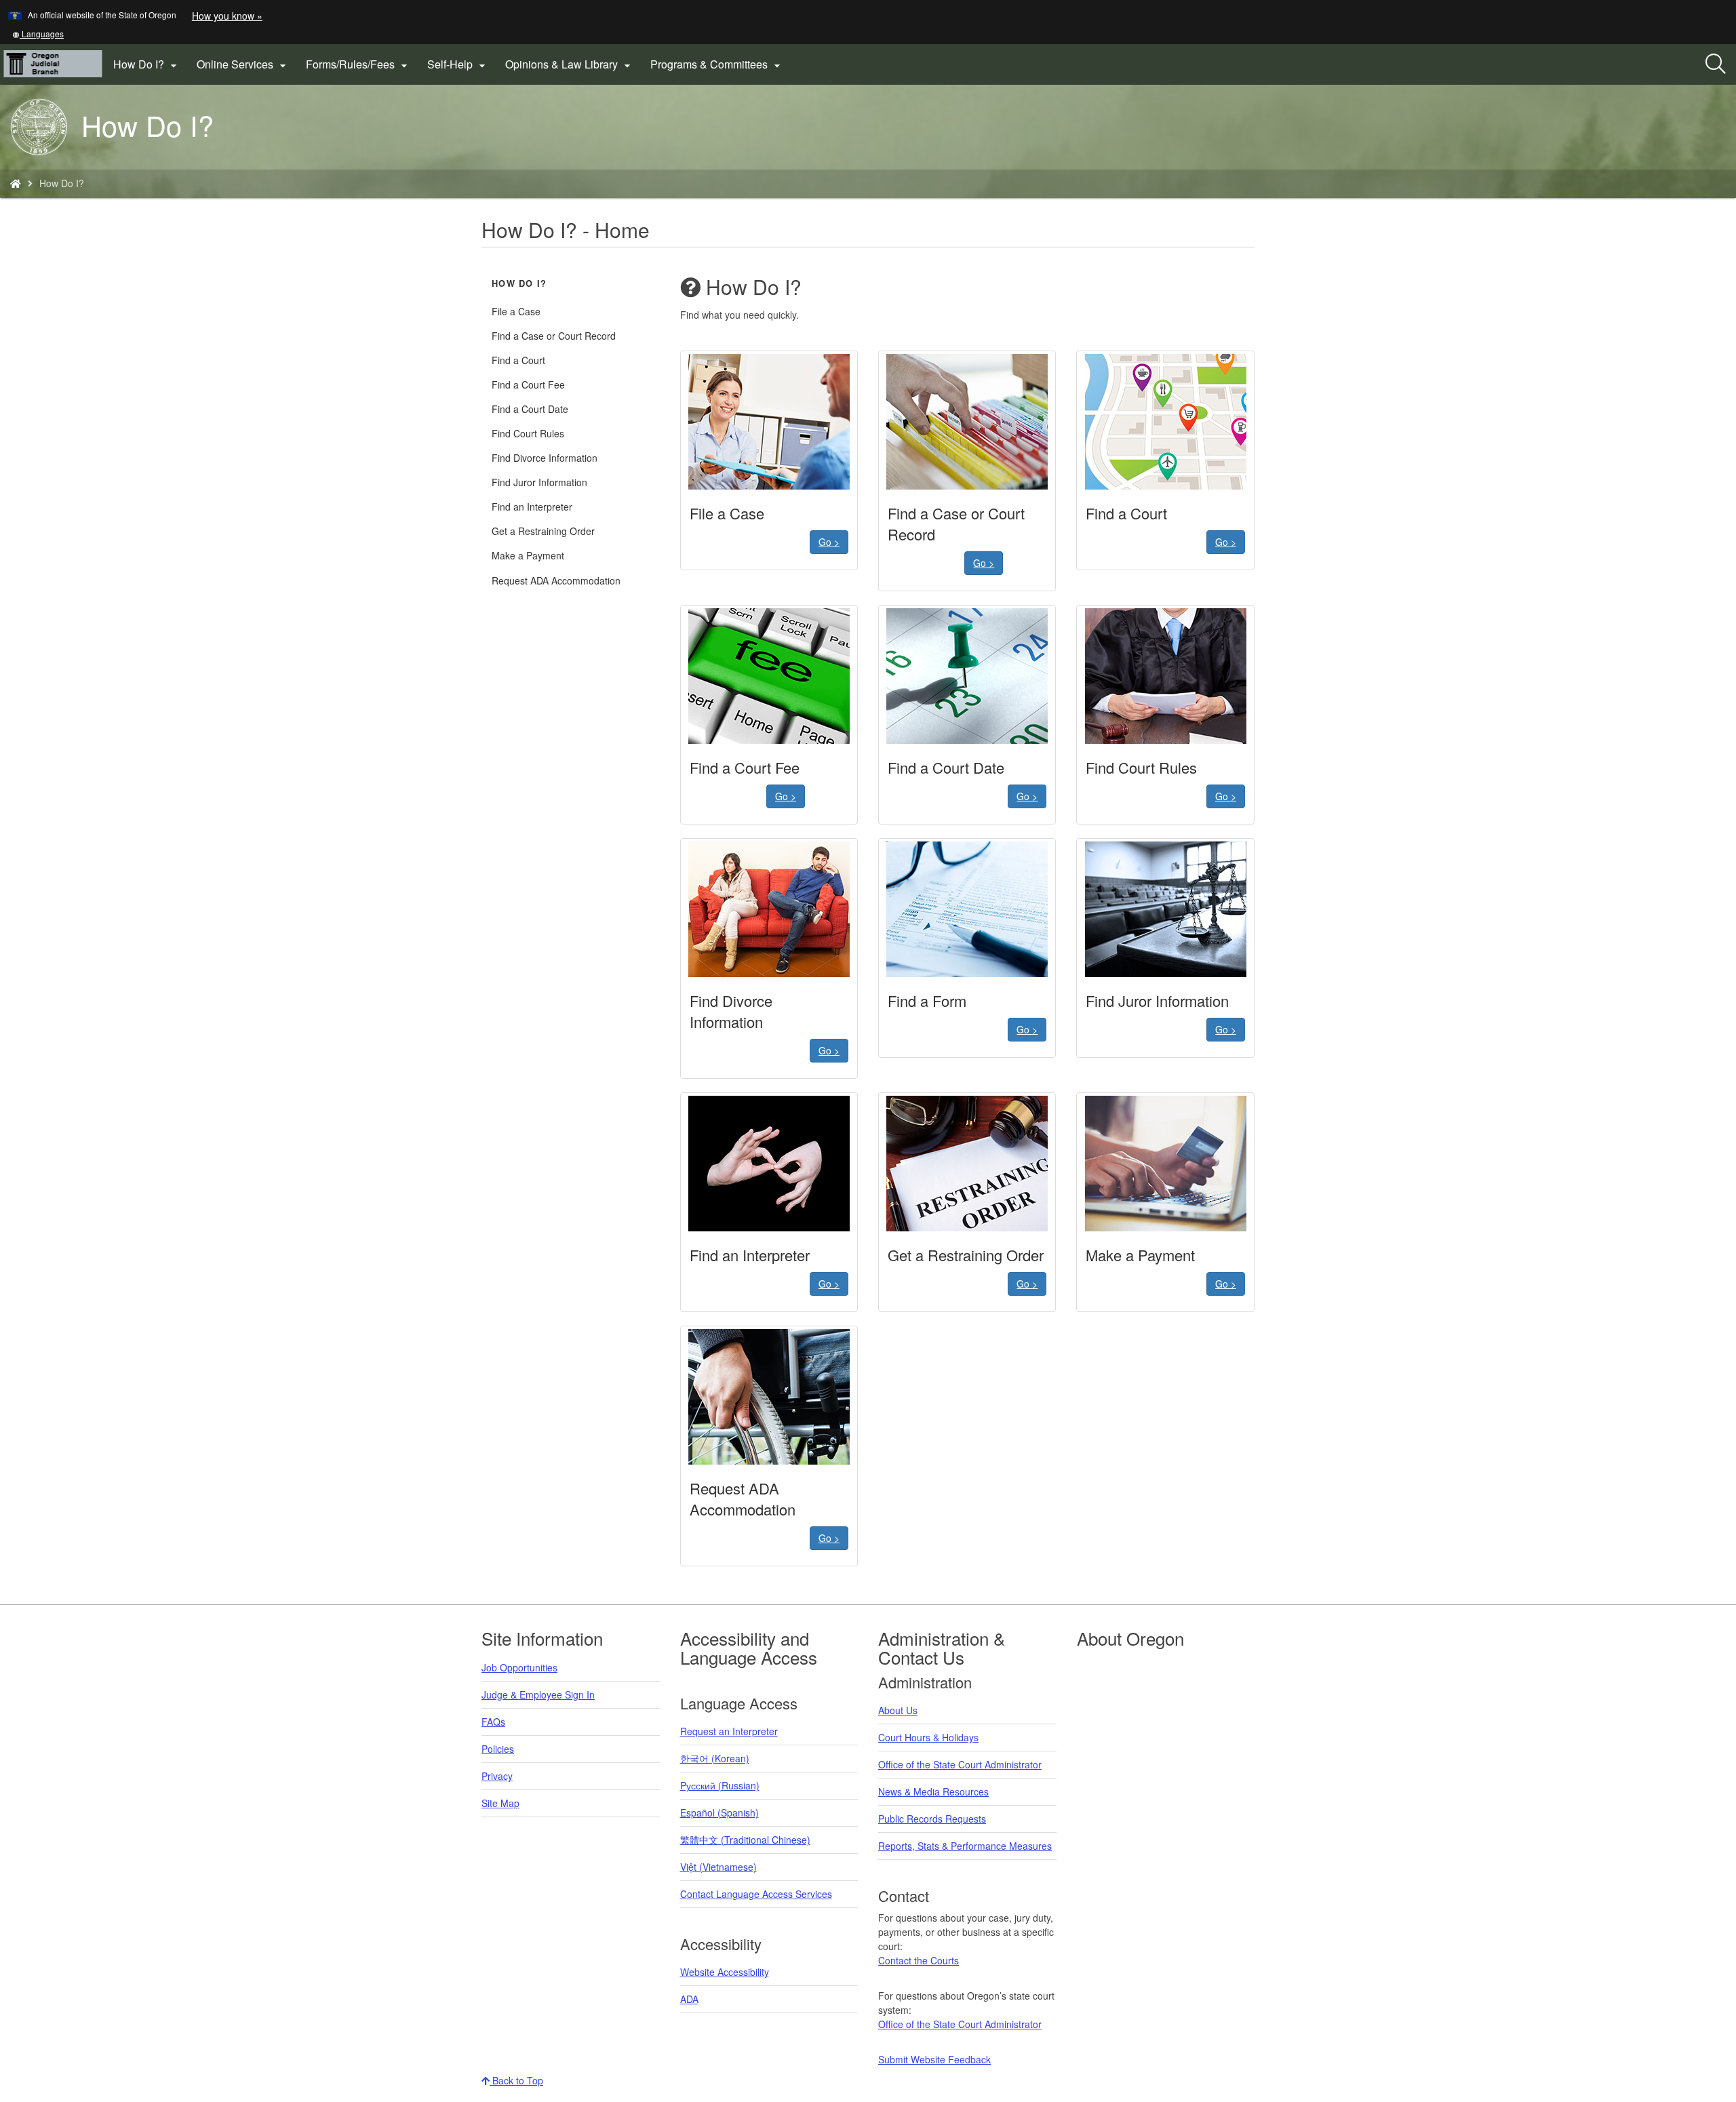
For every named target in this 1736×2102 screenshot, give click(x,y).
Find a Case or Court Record (554, 336)
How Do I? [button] (147, 64)
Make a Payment (528, 555)
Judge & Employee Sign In (538, 1694)
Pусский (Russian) (720, 1785)
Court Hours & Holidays (928, 1737)
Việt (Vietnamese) (718, 1867)
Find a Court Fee (528, 384)
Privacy (497, 1776)
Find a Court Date (530, 409)
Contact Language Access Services (756, 1894)
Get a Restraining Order (543, 531)
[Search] (1716, 64)
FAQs (493, 1722)
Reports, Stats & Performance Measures (965, 1846)
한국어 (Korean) (715, 1758)
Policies (498, 1749)
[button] (38, 34)
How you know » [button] (227, 16)
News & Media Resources (933, 1791)
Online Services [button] (243, 64)
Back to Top (516, 2080)
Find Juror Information (539, 482)
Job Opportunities (519, 1667)
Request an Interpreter (729, 1731)
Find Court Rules (528, 433)
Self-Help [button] (458, 64)
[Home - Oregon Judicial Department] (16, 183)
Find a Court (518, 360)
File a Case (516, 311)
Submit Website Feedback (934, 2059)
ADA (689, 1999)
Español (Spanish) (719, 1812)
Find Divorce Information (545, 458)
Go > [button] (829, 542)
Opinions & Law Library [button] (570, 64)
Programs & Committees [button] (717, 64)
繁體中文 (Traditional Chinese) (745, 1840)
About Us (898, 1710)
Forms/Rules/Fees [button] (358, 64)
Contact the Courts (919, 1960)
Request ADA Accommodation (556, 580)
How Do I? (519, 283)
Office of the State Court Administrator (960, 1764)
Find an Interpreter (532, 507)
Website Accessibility (725, 1972)
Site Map (500, 1803)
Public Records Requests (932, 1819)
